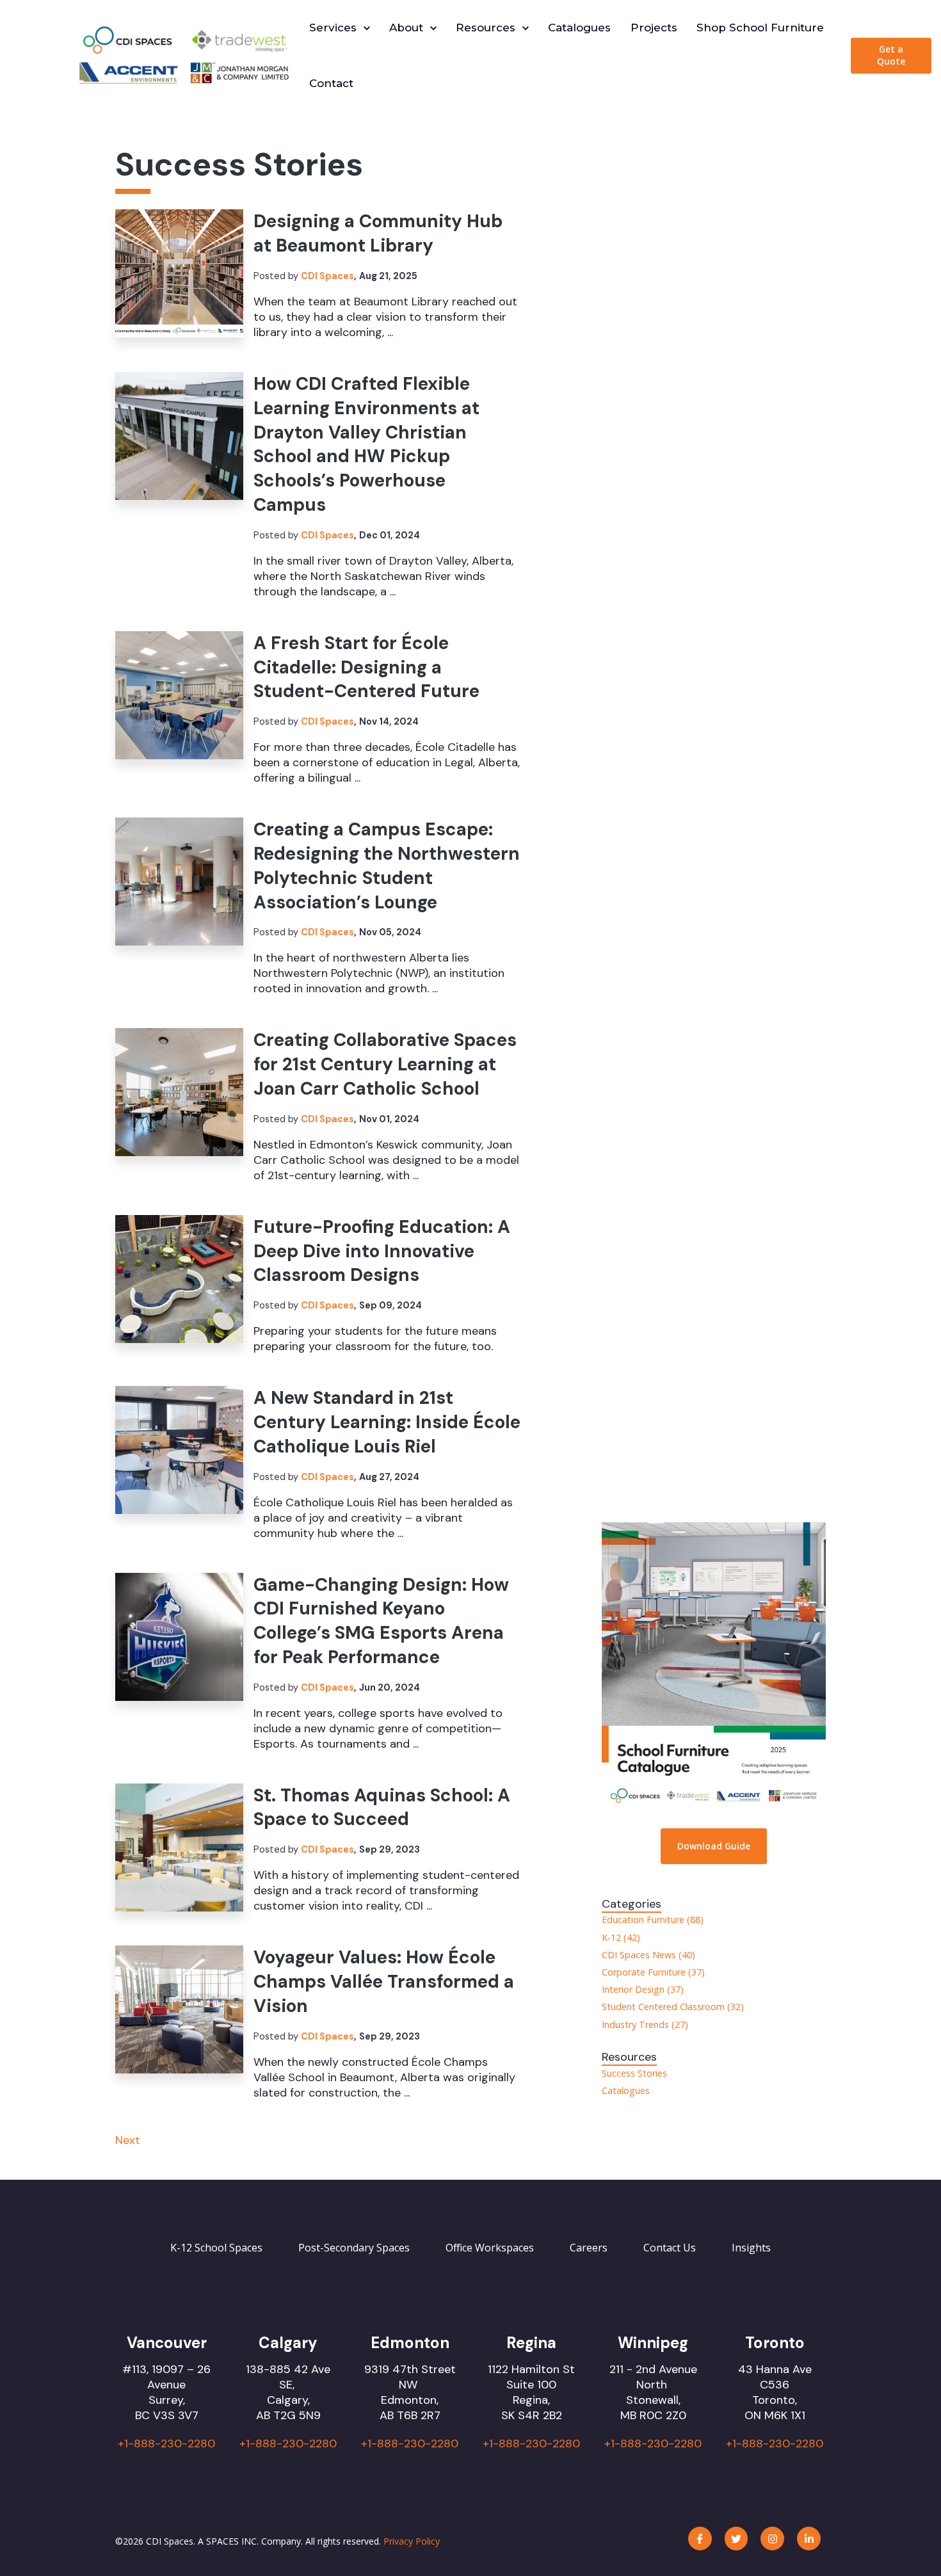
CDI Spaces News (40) (648, 1955)
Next (128, 2140)
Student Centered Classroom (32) (673, 2007)
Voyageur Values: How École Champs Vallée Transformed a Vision (384, 1982)
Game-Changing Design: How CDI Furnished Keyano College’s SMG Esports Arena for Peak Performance (381, 1621)
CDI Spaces (327, 276)
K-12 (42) (621, 1937)
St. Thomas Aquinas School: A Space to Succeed (382, 1807)
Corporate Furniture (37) (653, 1972)
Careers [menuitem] (589, 2248)
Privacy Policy (412, 2541)
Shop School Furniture (760, 28)
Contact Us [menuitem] (670, 2248)
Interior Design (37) (643, 1989)
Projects (654, 28)
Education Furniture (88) (653, 1920)
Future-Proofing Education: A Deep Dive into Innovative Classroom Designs (382, 1251)
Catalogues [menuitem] (626, 2090)
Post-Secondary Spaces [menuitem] (354, 2248)
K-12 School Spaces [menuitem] (216, 2248)
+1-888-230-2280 (166, 2443)
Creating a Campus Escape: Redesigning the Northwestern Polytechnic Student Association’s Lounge (387, 865)
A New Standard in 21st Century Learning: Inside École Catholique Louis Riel (387, 1422)
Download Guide (714, 1846)
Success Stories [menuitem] (634, 2073)
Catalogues (579, 28)
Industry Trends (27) (645, 2025)
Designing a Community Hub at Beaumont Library (378, 233)
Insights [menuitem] (751, 2248)
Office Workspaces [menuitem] (490, 2248)
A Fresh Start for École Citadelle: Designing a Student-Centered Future (366, 667)
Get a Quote (891, 55)
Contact (331, 83)
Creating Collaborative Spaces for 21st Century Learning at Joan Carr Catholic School (385, 1064)
